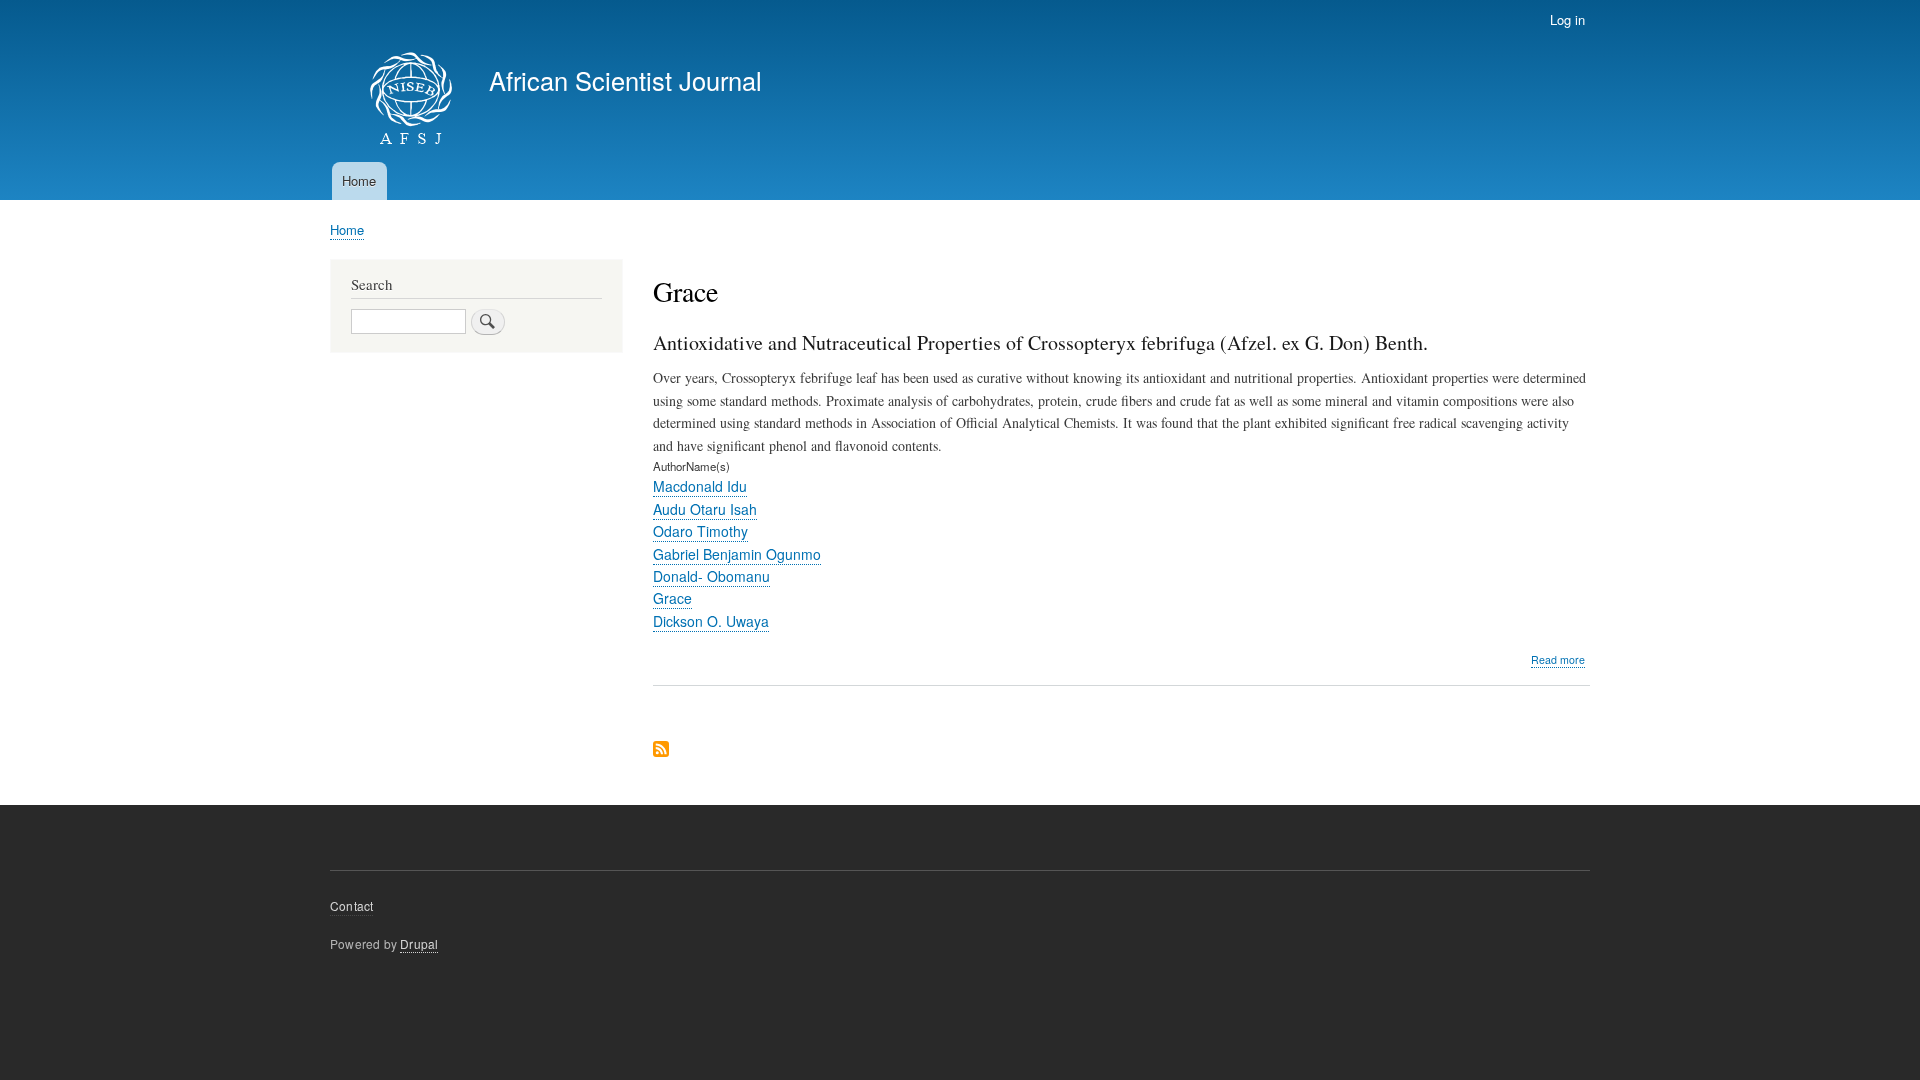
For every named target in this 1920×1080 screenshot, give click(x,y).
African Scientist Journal (625, 80)
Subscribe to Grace (661, 750)
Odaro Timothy (700, 531)
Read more (1558, 660)
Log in (1567, 19)
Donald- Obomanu (711, 576)
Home (359, 180)
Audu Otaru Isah (705, 509)
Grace (672, 598)
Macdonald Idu (700, 486)
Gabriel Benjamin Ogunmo (737, 554)
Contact (351, 905)
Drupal (419, 943)
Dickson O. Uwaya (711, 621)
